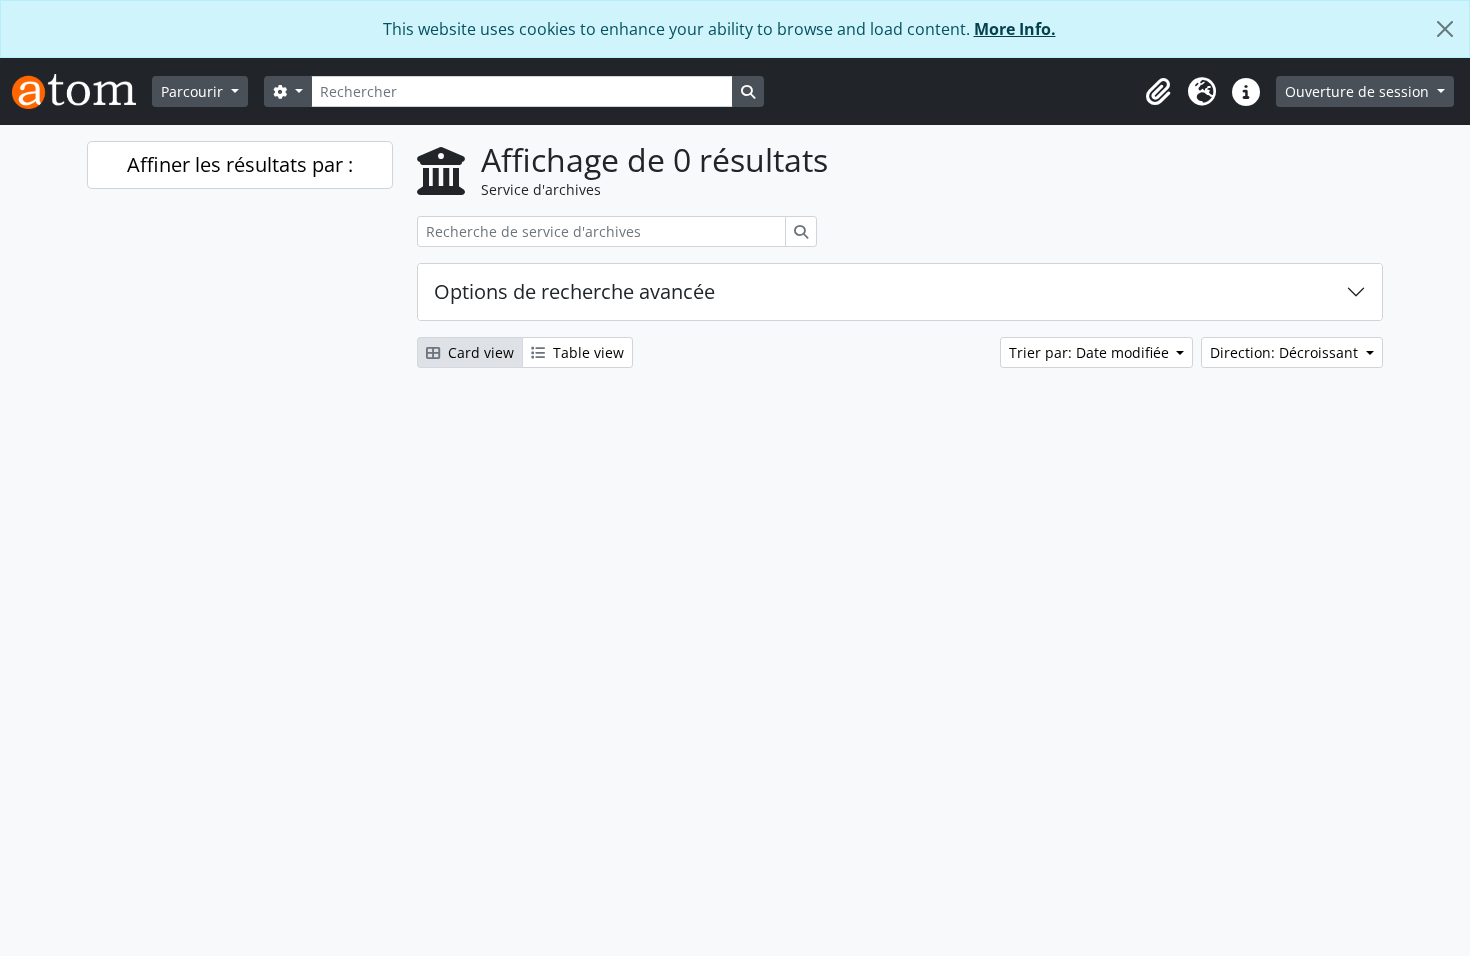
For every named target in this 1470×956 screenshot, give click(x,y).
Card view (479, 352)
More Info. (1015, 29)
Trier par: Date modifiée (1091, 352)
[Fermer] (1445, 29)
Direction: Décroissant (1286, 352)
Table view (586, 352)
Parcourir (194, 91)
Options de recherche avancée (574, 291)
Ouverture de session (1359, 91)
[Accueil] (82, 91)
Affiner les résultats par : (240, 164)
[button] (1158, 92)
